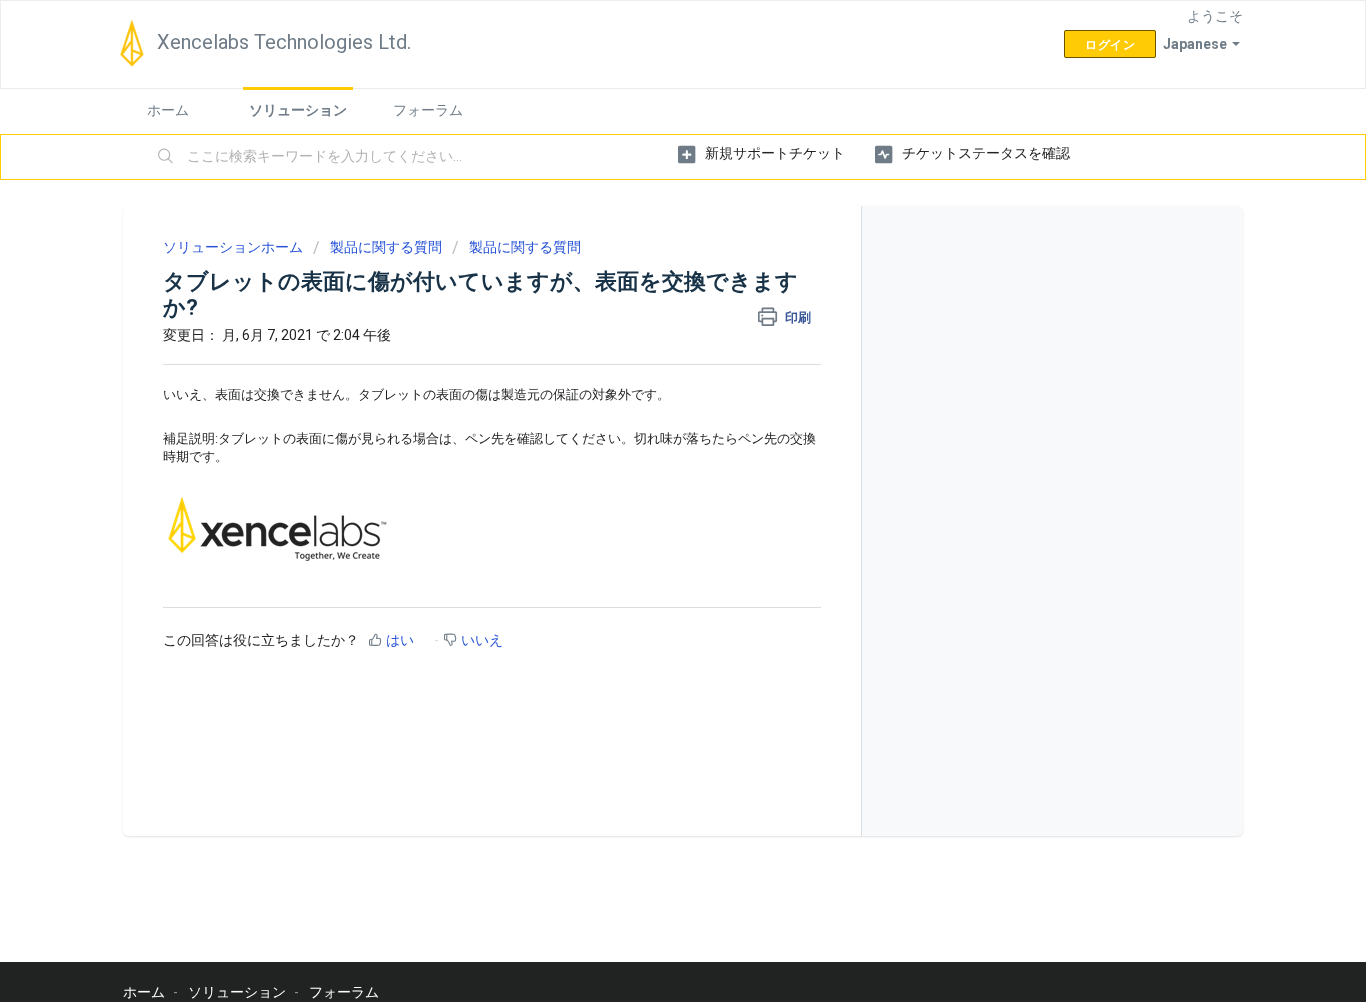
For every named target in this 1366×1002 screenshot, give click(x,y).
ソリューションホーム (234, 247)
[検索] (166, 157)
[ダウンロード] (646, 236)
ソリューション (298, 110)
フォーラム (428, 110)
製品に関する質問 (386, 247)
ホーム (168, 110)
